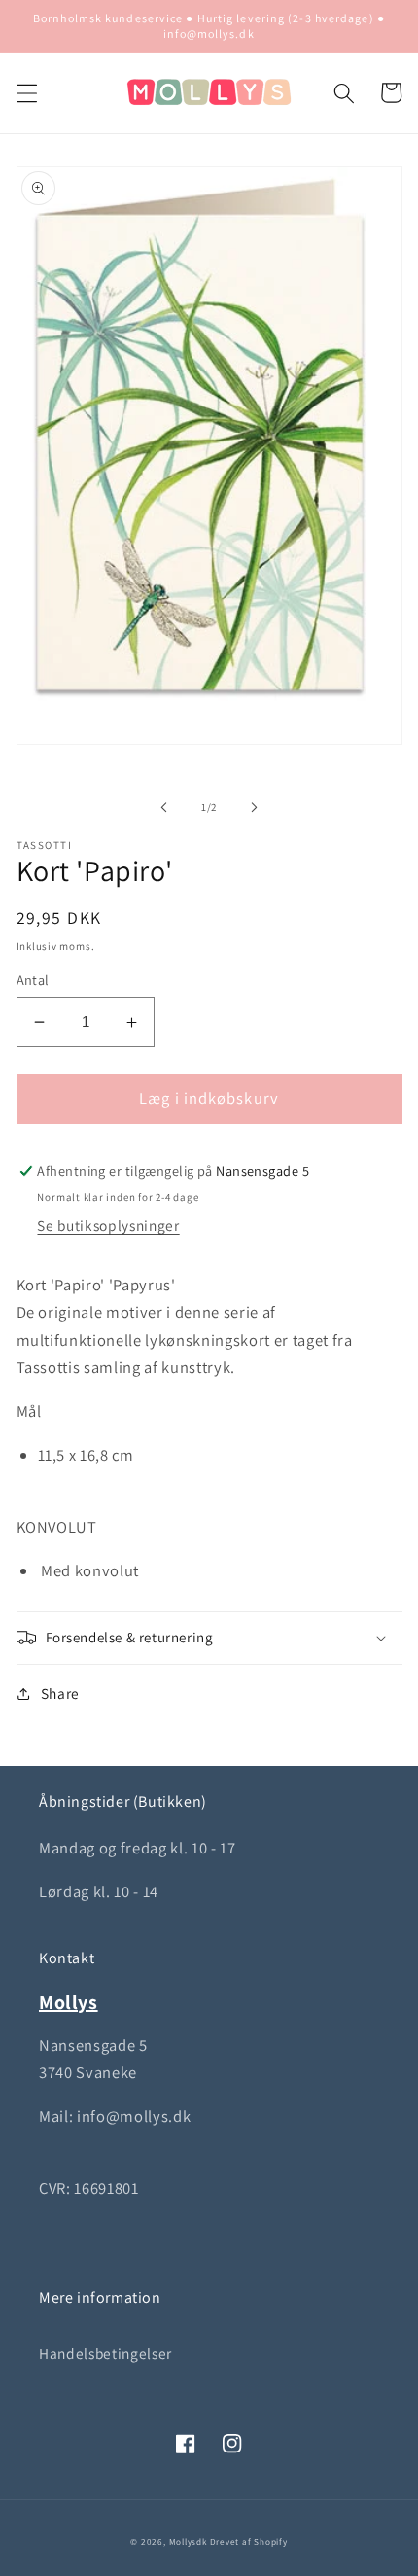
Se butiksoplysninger (108, 1225)
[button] (26, 92)
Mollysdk (188, 2542)
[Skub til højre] (254, 807)
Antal (33, 980)
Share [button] (60, 1693)
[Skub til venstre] (164, 807)
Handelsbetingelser (105, 2353)
